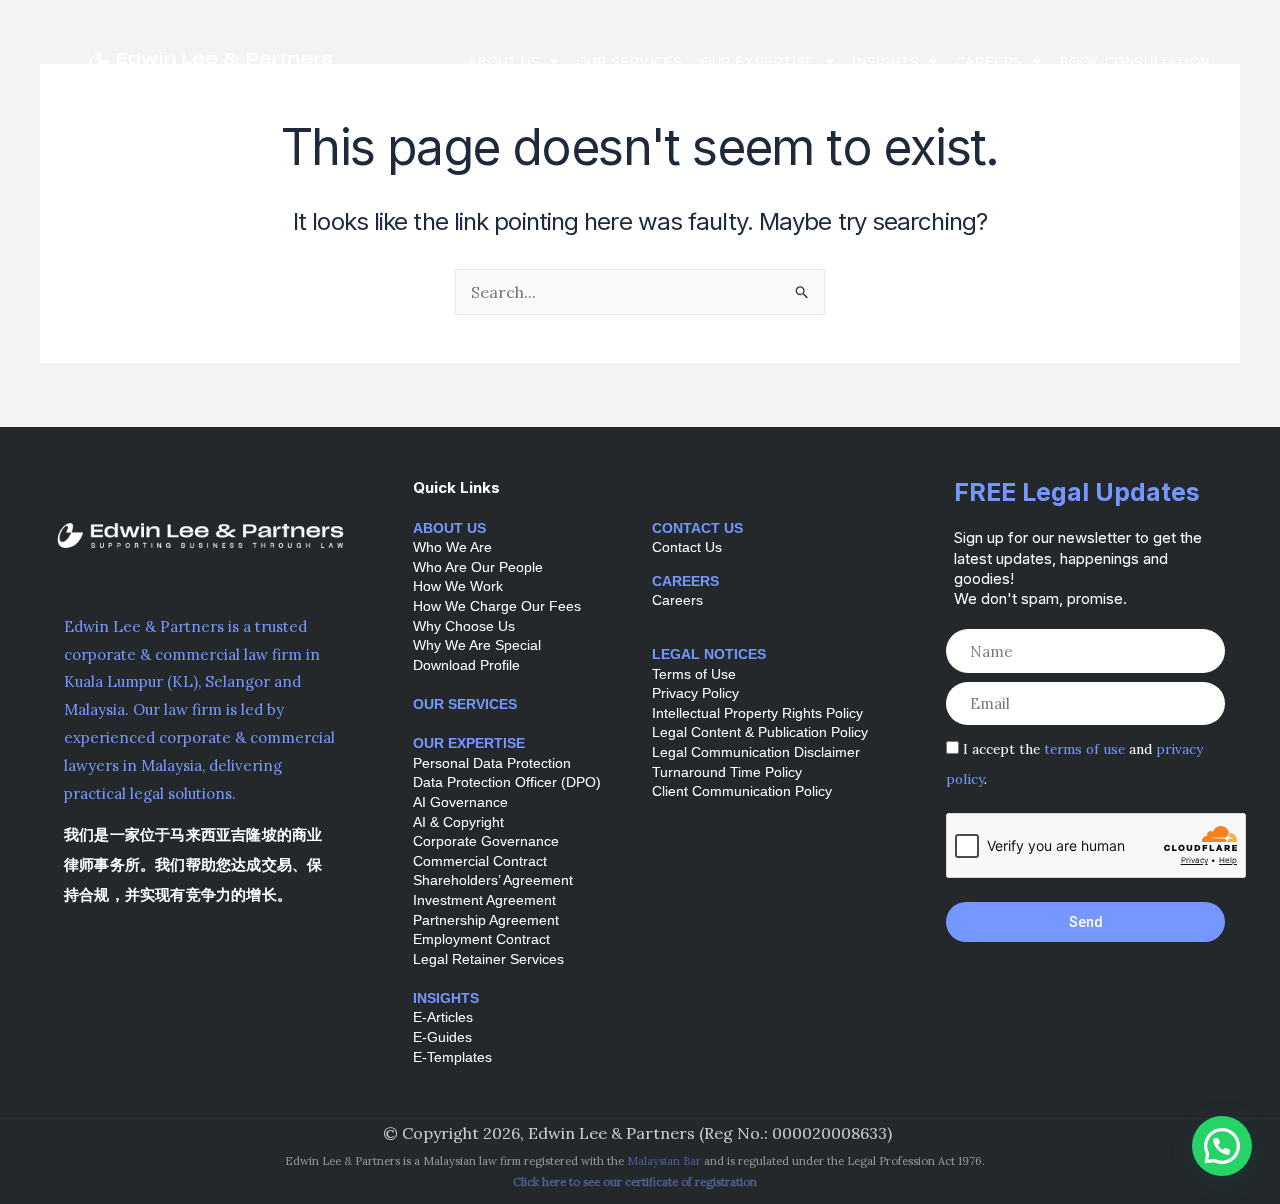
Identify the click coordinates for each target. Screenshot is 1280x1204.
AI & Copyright (458, 822)
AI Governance (460, 802)
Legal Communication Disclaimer (756, 752)
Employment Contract (481, 939)
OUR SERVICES (465, 704)
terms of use (1084, 749)
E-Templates (452, 1057)
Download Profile (466, 665)
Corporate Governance (486, 841)
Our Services (630, 62)
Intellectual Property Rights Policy (757, 713)
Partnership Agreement (486, 920)
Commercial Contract (480, 861)
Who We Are (452, 547)
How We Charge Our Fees (497, 606)
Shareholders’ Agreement (493, 880)
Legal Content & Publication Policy (760, 732)
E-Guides (442, 1037)
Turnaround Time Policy (727, 772)
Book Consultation (1135, 62)
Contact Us (687, 547)
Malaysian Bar (664, 1161)
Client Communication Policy (742, 791)
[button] (1222, 1146)
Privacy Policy (695, 693)
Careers (989, 62)
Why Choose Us (464, 626)
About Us (504, 62)
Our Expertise (758, 62)
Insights (885, 62)
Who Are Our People (478, 567)
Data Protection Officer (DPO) (507, 782)
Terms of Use (694, 674)
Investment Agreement (484, 900)
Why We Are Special (477, 645)
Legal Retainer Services (488, 959)
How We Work (458, 586)
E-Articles (443, 1017)
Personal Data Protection (492, 763)
